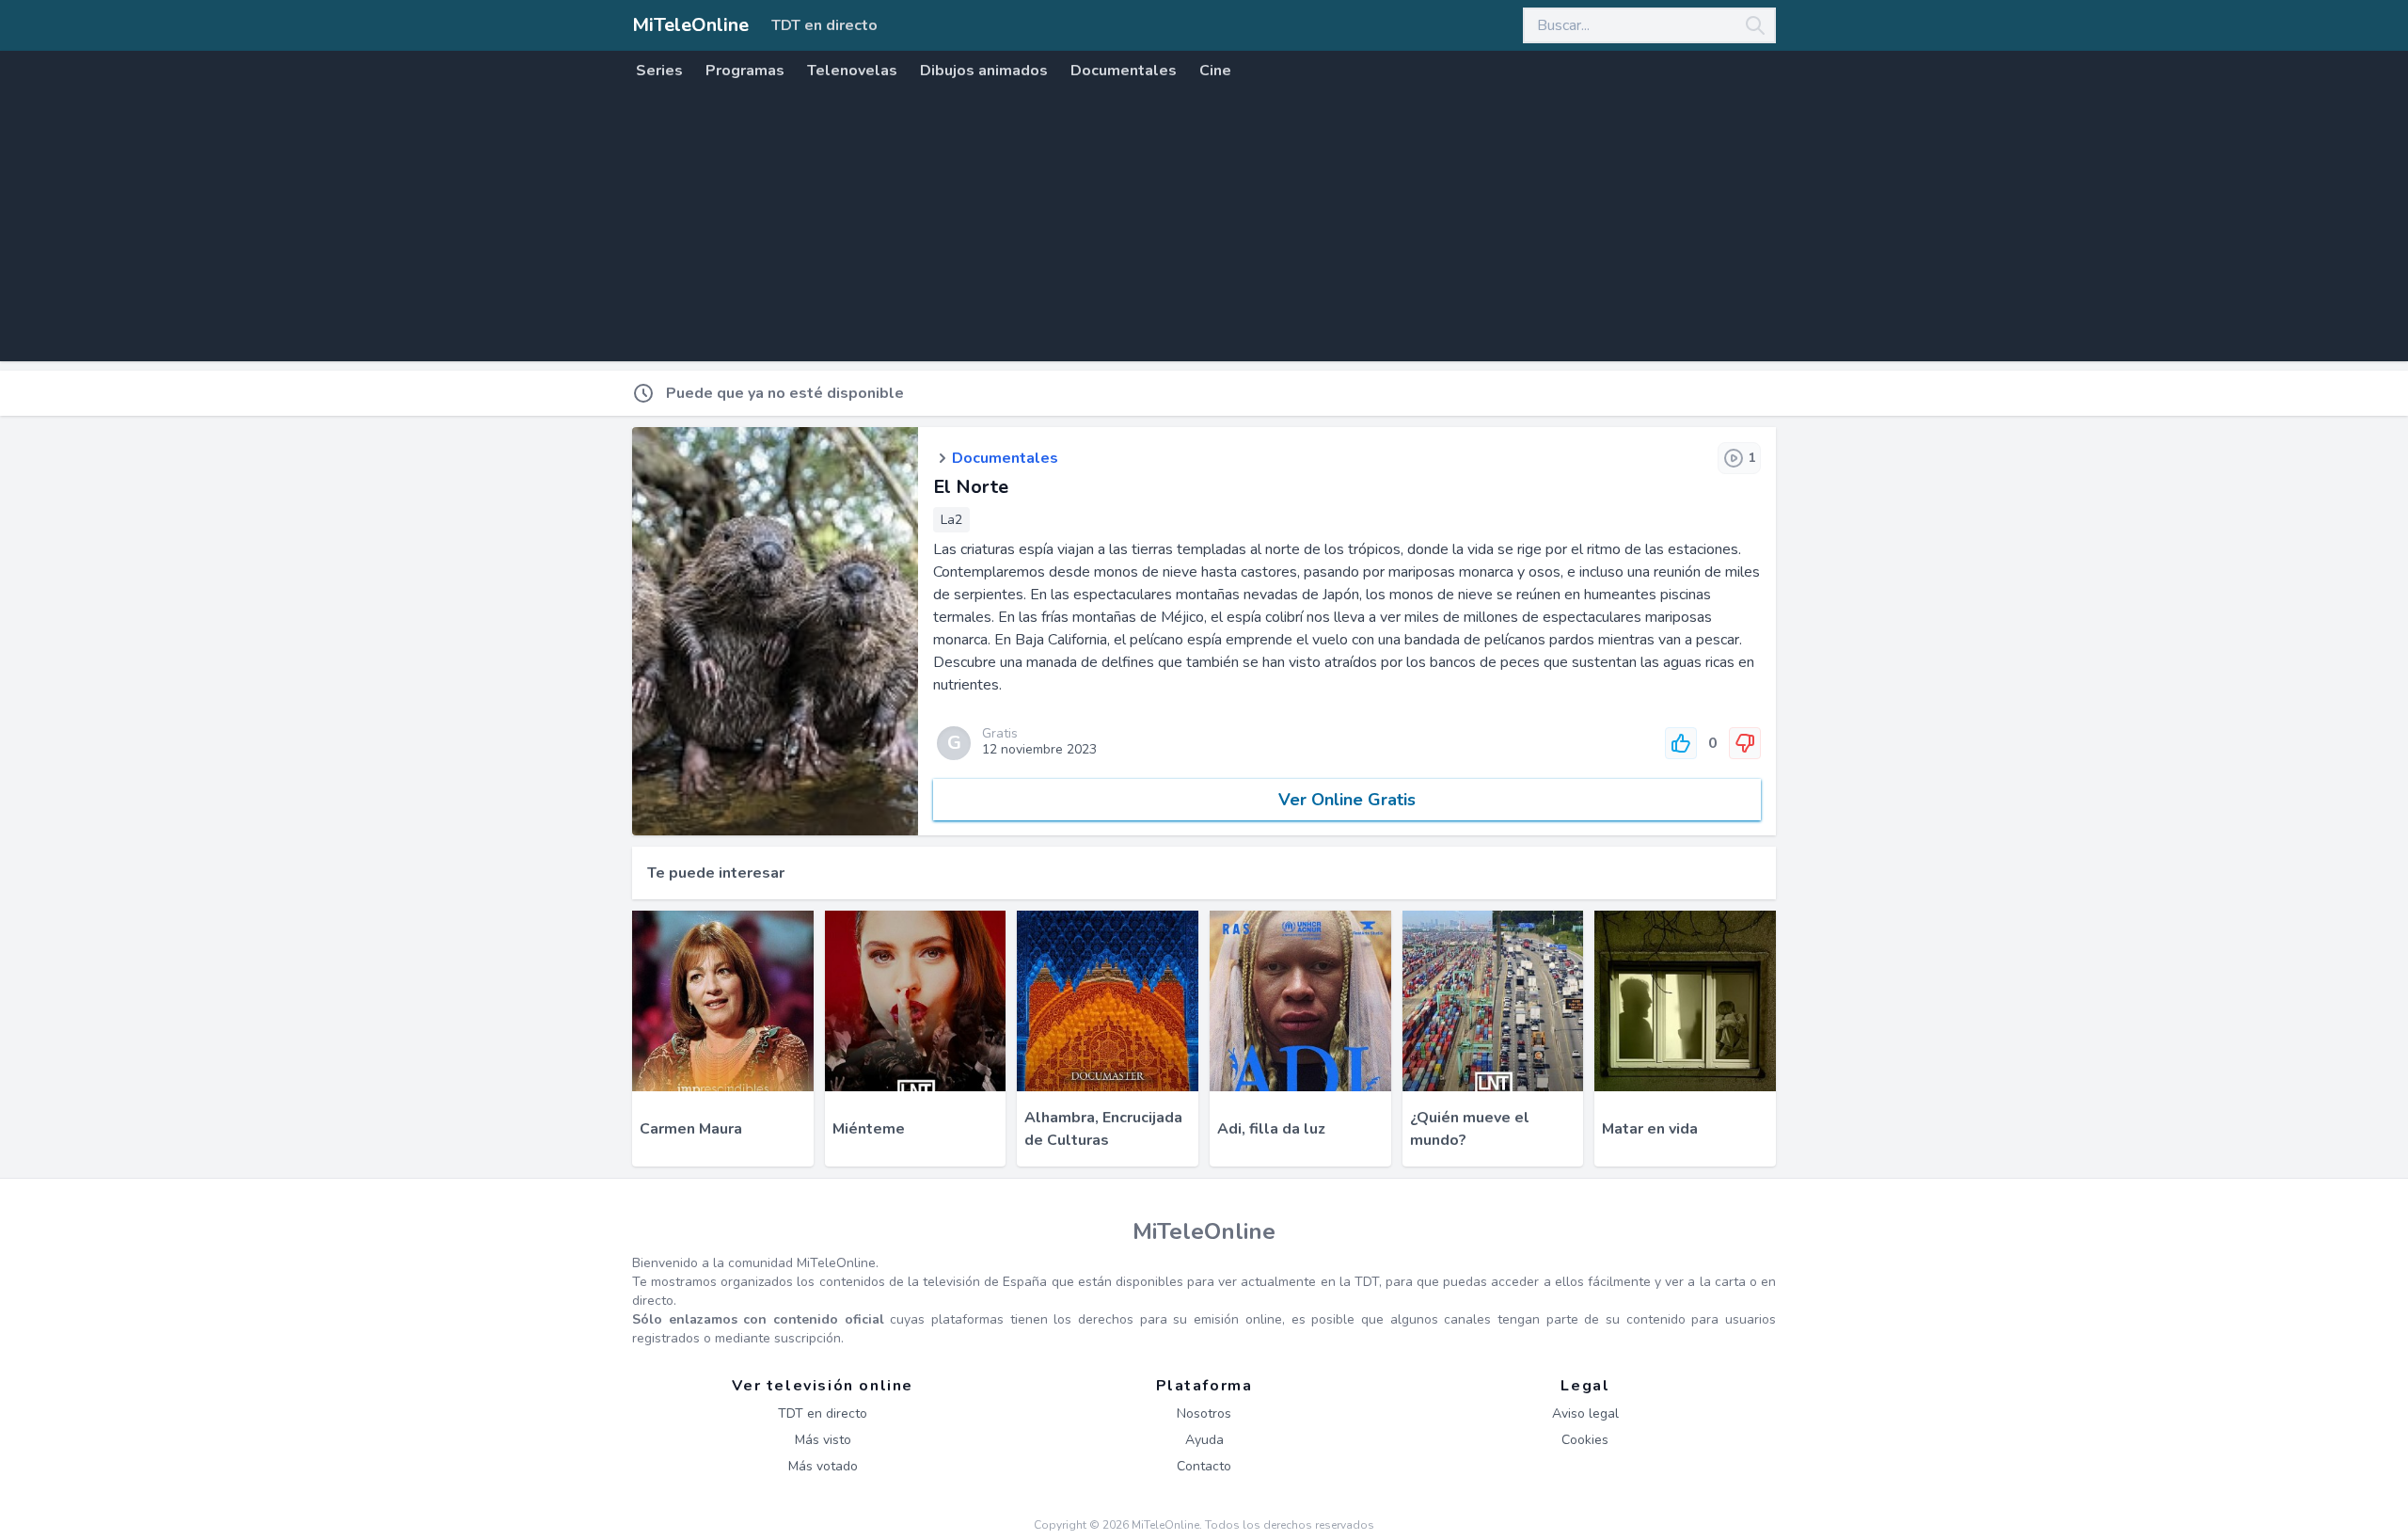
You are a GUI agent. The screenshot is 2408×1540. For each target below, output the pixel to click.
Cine (1215, 71)
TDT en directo (824, 25)
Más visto (823, 1440)
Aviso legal (1585, 1413)
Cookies (1585, 1440)
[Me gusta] (1681, 743)
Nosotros (1204, 1413)
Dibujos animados (984, 71)
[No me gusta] (1745, 743)
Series (659, 71)
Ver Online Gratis (1347, 800)
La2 (951, 520)
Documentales (1124, 71)
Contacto (1204, 1466)
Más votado (823, 1466)
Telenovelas (852, 71)
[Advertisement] (1204, 230)
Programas (745, 71)
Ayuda (1204, 1440)
